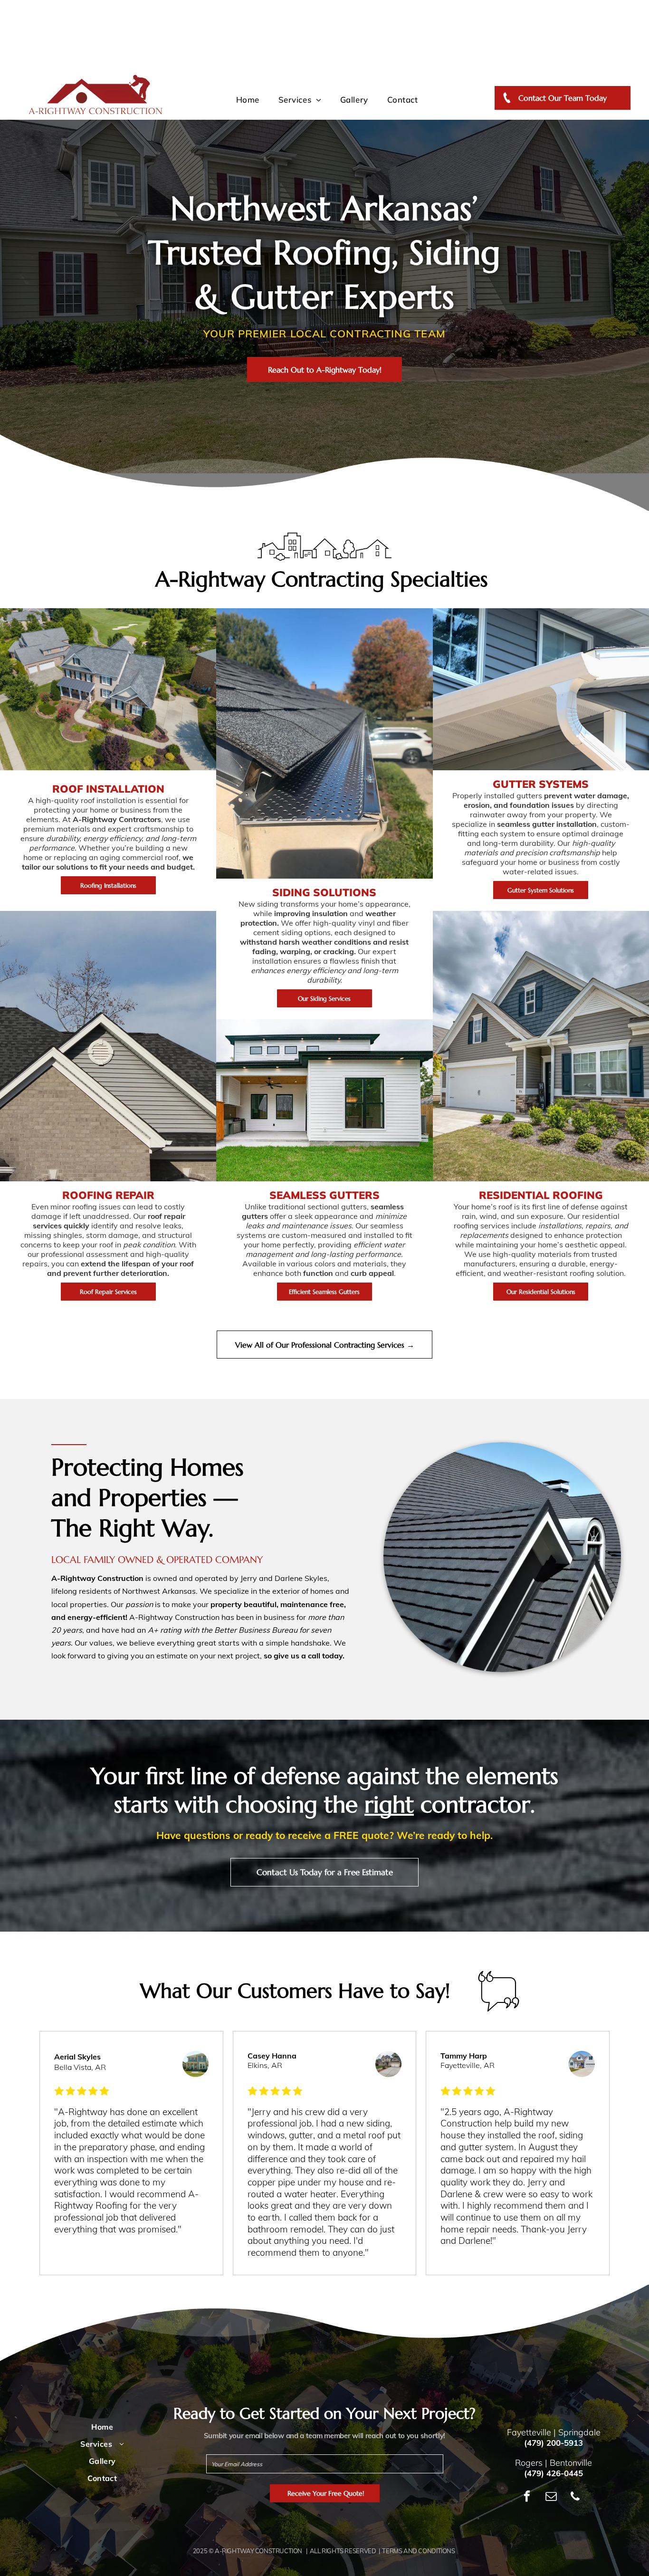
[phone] (575, 2497)
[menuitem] (248, 100)
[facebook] (527, 2497)
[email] (551, 2497)
